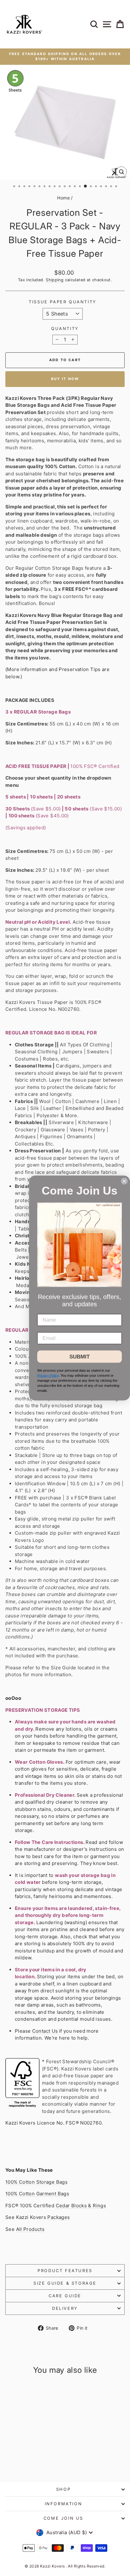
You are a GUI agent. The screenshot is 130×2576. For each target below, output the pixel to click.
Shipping (55, 280)
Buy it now (65, 379)
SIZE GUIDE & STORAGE (65, 2283)
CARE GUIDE (65, 2296)
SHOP (63, 2489)
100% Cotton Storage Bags (36, 2182)
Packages (59, 2217)
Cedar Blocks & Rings (81, 2206)
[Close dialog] (124, 1181)
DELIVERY (65, 2308)
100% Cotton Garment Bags (37, 2194)
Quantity (65, 328)
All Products (30, 2229)
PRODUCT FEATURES (65, 2271)
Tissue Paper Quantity (63, 302)
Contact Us (45, 2031)
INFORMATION (64, 2504)
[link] (80, 1245)
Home (63, 198)
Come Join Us (63, 2518)
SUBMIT (80, 1357)
